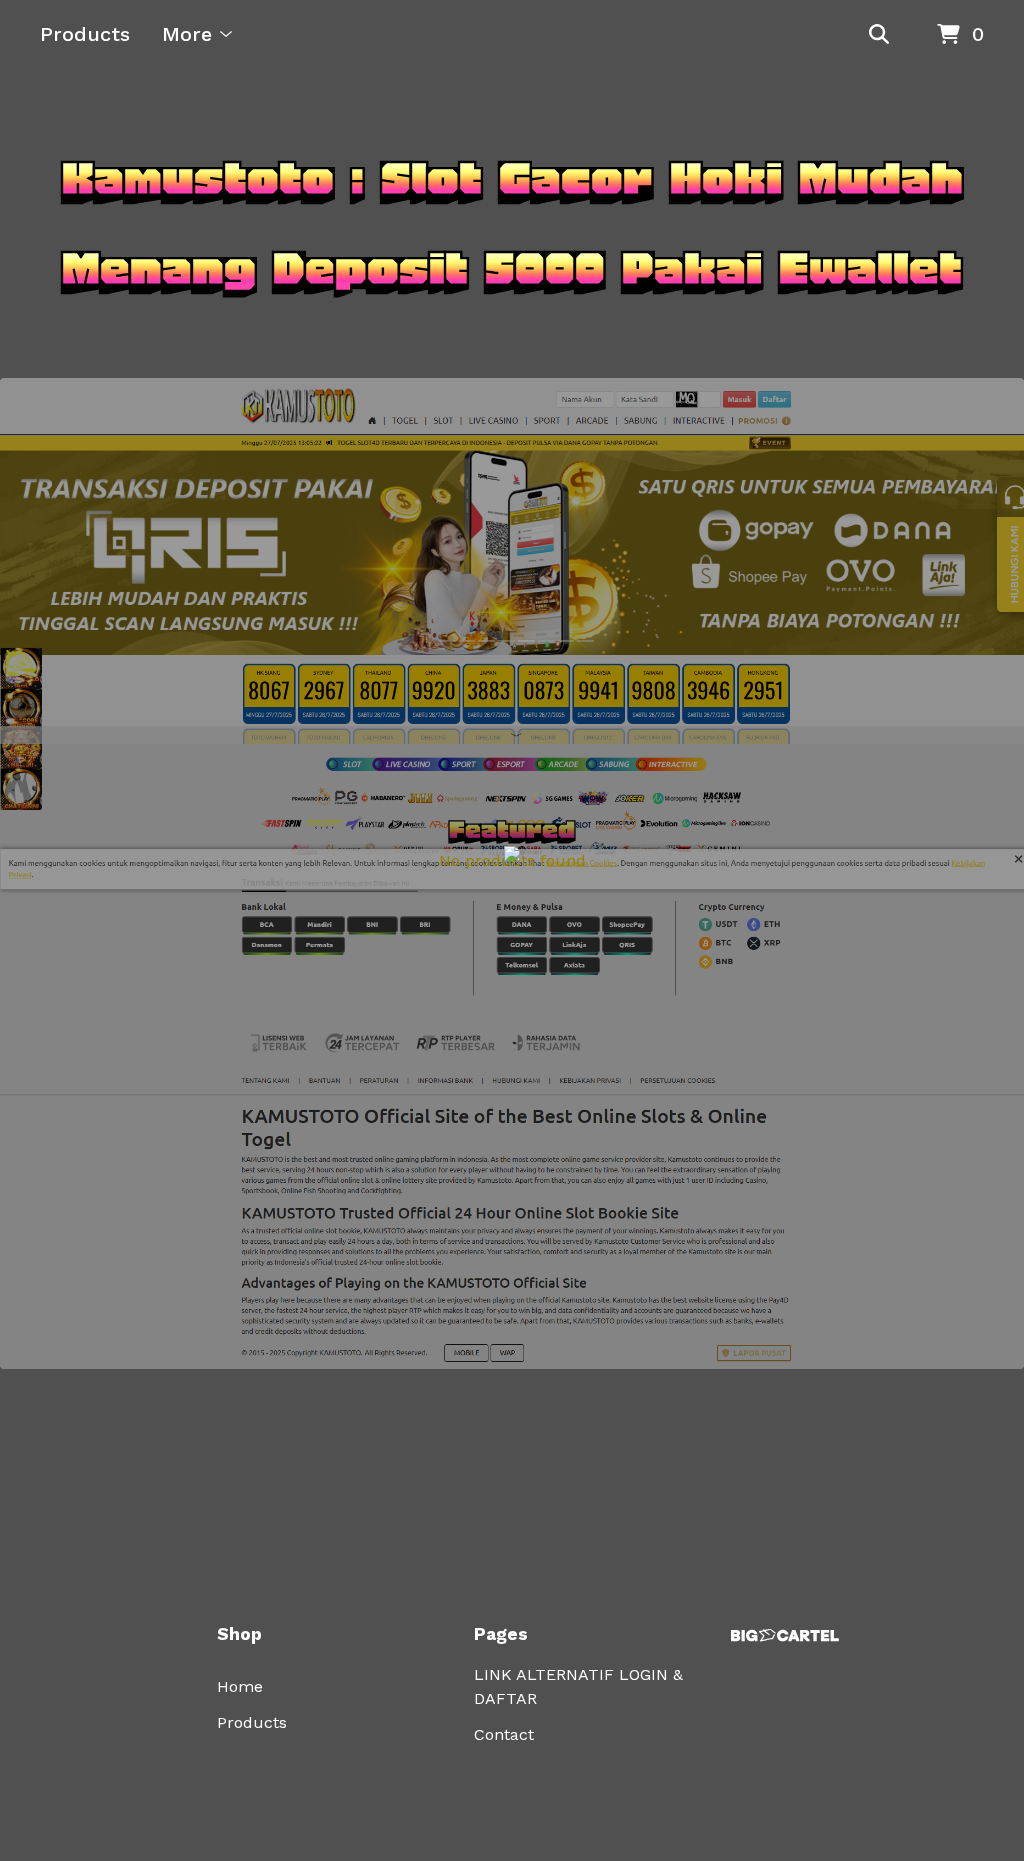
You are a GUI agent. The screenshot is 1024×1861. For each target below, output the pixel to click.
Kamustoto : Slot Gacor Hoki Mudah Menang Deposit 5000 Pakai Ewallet (512, 223)
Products (85, 34)
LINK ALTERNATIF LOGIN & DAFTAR (578, 1686)
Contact (504, 1734)
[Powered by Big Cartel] (785, 1635)
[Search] (879, 35)
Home (240, 1686)
